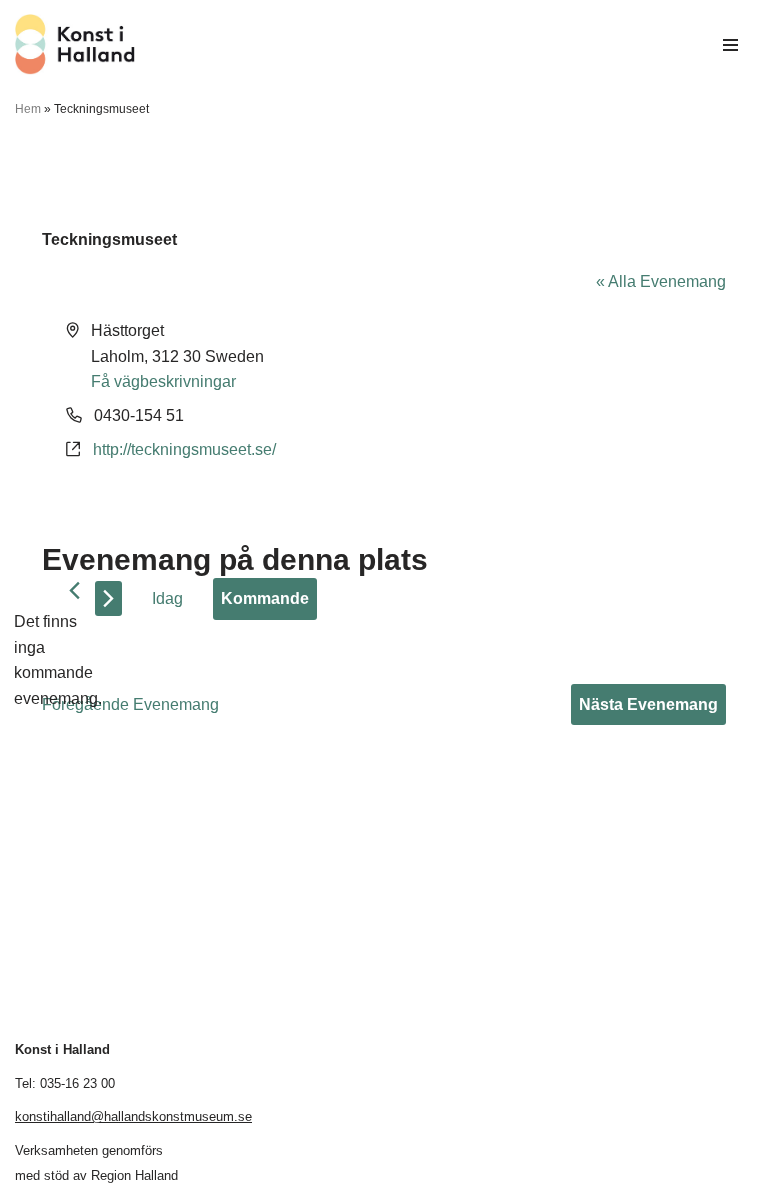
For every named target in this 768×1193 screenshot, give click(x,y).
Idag (167, 598)
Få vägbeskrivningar (163, 381)
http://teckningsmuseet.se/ (184, 449)
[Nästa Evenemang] (108, 598)
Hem (28, 109)
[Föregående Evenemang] (74, 590)
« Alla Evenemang (661, 281)
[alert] (58, 660)
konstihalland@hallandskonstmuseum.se (133, 1116)
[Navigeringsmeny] (730, 45)
